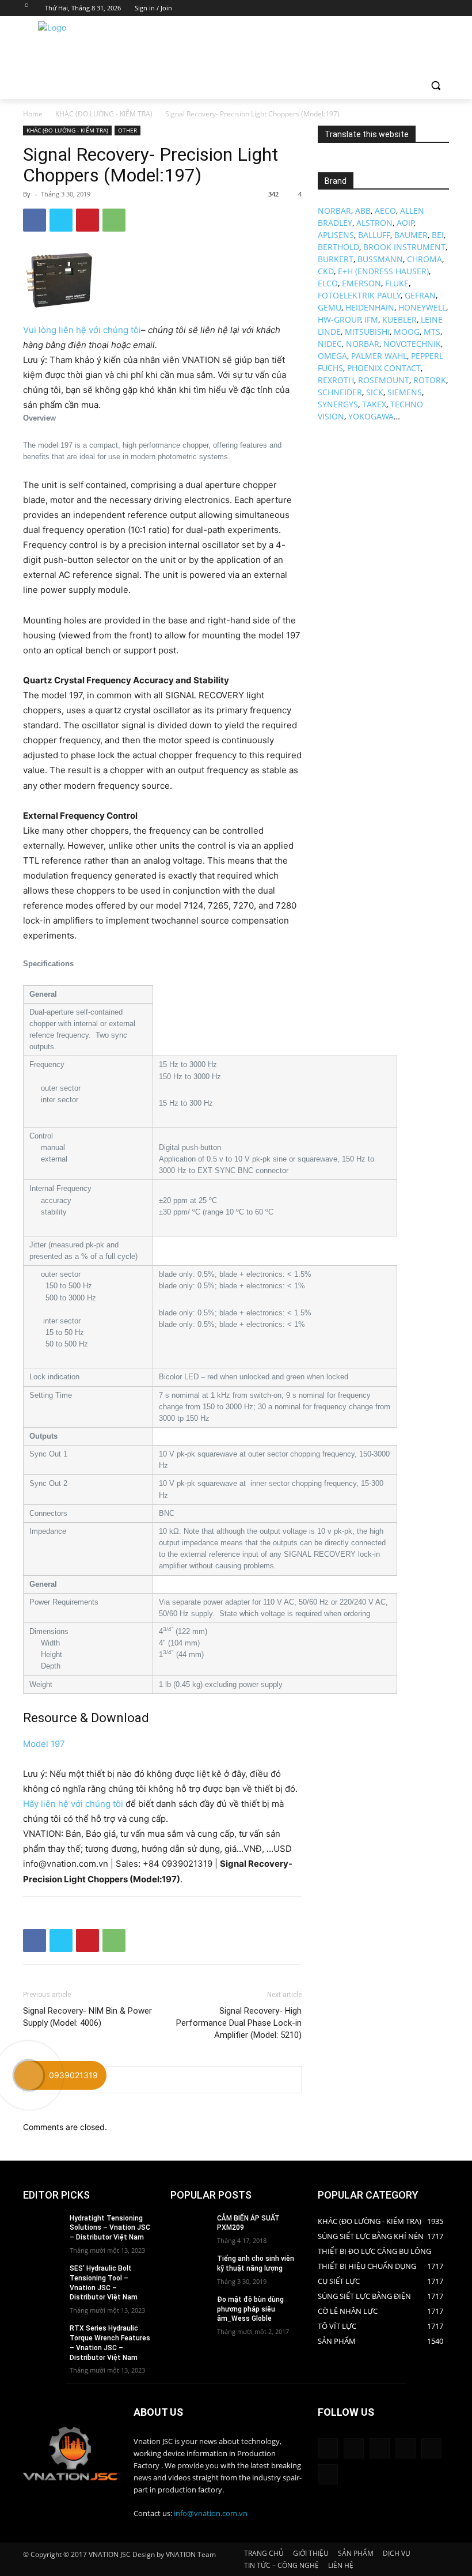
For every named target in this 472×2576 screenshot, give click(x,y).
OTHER (127, 130)
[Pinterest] (87, 220)
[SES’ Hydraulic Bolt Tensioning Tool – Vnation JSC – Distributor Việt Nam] (43, 2278)
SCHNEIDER (340, 392)
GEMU (330, 307)
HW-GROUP (339, 319)
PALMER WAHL (379, 356)
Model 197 (44, 1744)
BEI (438, 235)
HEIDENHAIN (370, 307)
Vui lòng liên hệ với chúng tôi (82, 330)
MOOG (407, 332)
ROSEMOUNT (384, 380)
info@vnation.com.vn (211, 2513)
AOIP (406, 223)
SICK (375, 392)
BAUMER (411, 235)
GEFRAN (420, 295)
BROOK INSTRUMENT (404, 247)
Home (33, 114)
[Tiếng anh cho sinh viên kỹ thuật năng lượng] (190, 2268)
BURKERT (336, 259)
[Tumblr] (406, 2448)
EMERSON (361, 283)
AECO (385, 211)
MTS (432, 332)
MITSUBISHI (367, 332)
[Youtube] (442, 8)
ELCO (328, 283)
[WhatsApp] (114, 220)
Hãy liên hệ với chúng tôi (73, 1804)
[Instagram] (395, 8)
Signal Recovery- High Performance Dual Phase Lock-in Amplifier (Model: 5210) (239, 2023)
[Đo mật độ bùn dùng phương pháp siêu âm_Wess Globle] (190, 2309)
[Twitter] (411, 8)
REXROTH (336, 380)
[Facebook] (378, 8)
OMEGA (332, 356)
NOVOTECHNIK (412, 344)
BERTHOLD (338, 247)
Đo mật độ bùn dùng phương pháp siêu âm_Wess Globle (250, 2309)
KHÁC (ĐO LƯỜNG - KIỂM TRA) (104, 114)
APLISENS (336, 235)
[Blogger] (328, 2448)
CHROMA (425, 259)
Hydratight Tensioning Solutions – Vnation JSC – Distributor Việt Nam (110, 2228)
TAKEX (374, 404)
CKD (326, 271)
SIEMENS (405, 392)
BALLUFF (374, 235)
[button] (435, 86)
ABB (363, 211)
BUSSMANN (380, 259)
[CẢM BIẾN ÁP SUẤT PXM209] (190, 2227)
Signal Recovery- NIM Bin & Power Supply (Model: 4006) (87, 2017)
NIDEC (330, 344)
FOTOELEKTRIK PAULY (359, 295)
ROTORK (430, 380)
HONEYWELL (422, 307)
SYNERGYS (338, 404)
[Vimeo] (426, 8)
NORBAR (334, 211)
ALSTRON (374, 223)
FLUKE (397, 283)
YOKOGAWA (371, 416)
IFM (371, 319)
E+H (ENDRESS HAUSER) (383, 271)
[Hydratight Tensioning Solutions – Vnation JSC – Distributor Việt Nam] (43, 2227)
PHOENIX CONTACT (384, 368)
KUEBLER (399, 319)
